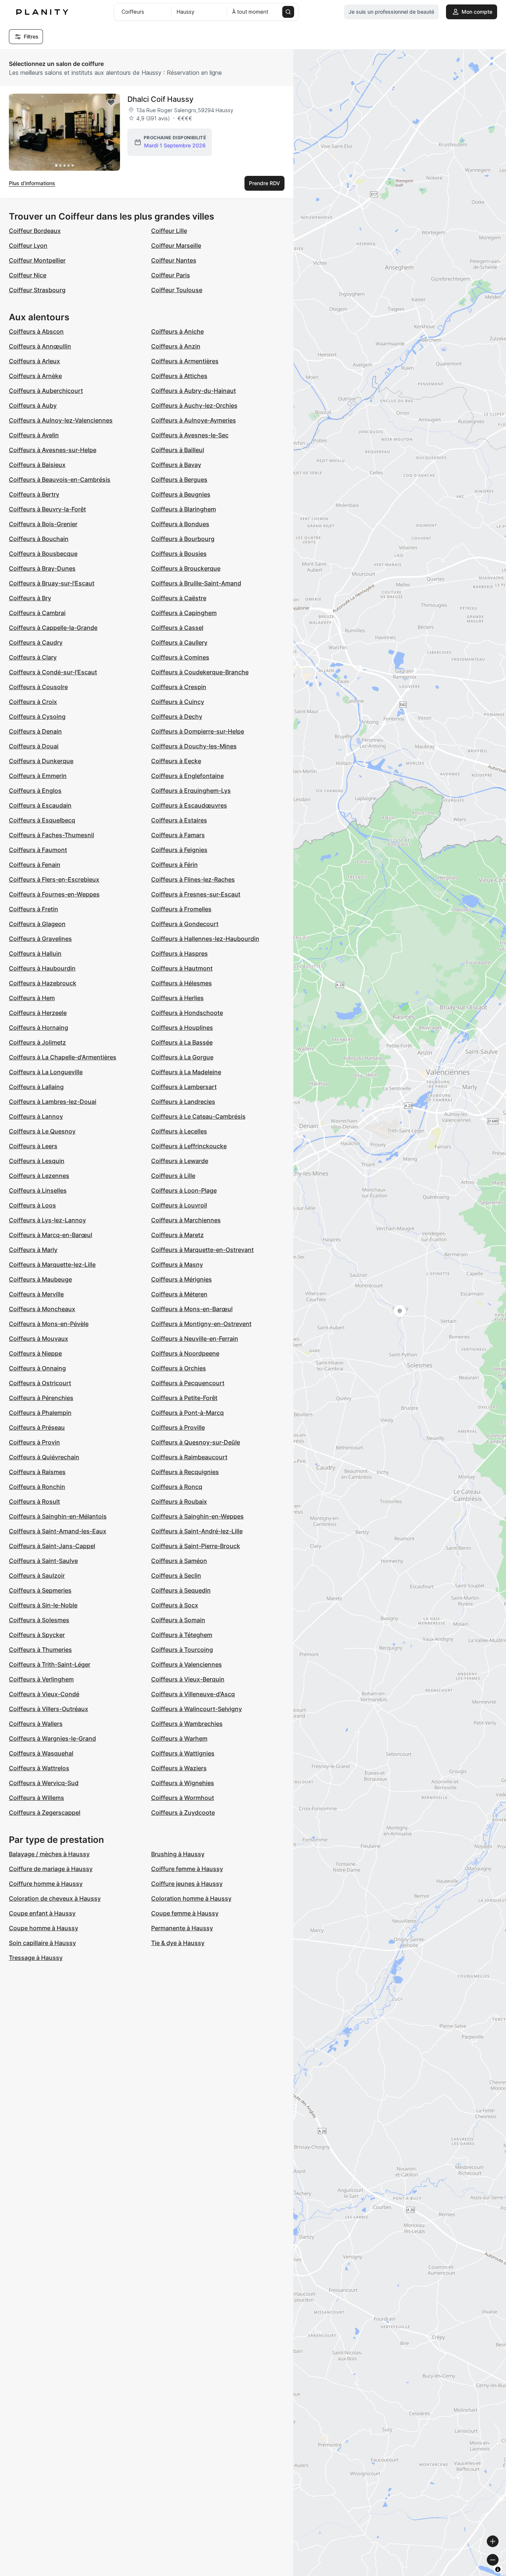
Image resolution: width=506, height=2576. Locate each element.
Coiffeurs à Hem (32, 998)
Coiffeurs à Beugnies (181, 494)
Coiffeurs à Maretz (177, 1235)
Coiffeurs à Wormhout (183, 1798)
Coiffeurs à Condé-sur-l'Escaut (53, 672)
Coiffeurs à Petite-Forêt (184, 1398)
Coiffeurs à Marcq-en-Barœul (51, 1235)
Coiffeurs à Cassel (177, 628)
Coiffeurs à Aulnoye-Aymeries (194, 420)
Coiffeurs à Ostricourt (40, 1383)
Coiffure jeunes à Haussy (187, 1884)
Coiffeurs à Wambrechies (187, 1724)
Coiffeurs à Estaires (179, 820)
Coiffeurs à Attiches (179, 376)
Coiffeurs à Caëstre (179, 598)
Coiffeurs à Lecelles (179, 1131)
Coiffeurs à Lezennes (39, 1176)
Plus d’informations (32, 183)
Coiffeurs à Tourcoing (182, 1650)
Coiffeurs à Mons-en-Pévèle (49, 1324)
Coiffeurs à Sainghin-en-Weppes (197, 1516)
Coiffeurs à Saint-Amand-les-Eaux (58, 1531)
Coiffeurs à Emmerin (38, 776)
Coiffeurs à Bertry (34, 494)
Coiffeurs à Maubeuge (40, 1279)
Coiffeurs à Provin (34, 1442)
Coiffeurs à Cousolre (38, 687)
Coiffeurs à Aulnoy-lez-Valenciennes (61, 420)
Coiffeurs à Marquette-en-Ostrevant (202, 1250)
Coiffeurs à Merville (36, 1294)
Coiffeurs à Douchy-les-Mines (194, 746)
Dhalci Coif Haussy (160, 99)
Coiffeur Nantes (174, 260)
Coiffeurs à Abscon (36, 331)
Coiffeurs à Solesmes (39, 1620)
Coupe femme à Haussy (185, 1913)
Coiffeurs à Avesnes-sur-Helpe (53, 450)
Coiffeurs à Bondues (180, 524)
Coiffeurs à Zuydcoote (183, 1812)
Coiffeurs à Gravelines (40, 939)
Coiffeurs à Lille (173, 1176)
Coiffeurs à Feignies (179, 850)
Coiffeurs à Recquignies (185, 1472)
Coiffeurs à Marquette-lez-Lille (52, 1264)
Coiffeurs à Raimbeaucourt (189, 1457)
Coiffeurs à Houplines (182, 1028)
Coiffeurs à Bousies (179, 554)
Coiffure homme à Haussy (46, 1884)
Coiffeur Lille (169, 231)
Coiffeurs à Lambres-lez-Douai (53, 1102)
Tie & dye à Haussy (178, 1943)
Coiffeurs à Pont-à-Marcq (187, 1413)
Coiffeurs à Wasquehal (41, 1753)
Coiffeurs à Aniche (177, 331)
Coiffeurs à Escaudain (40, 805)
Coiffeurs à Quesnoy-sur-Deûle (196, 1442)
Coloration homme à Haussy (191, 1898)
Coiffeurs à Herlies (177, 998)
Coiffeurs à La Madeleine (186, 1072)
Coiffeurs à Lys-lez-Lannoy (47, 1220)
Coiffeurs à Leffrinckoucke (189, 1146)
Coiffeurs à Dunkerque (41, 761)
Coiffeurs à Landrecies (183, 1102)
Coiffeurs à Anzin (176, 346)
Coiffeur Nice (28, 275)
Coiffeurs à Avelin (34, 435)
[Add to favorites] (111, 103)
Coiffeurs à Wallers (36, 1724)
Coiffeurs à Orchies (179, 1368)
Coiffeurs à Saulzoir (37, 1576)
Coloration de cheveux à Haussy (55, 1898)
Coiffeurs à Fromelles (181, 909)
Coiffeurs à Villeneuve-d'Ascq (193, 1694)
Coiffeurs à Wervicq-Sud (44, 1783)
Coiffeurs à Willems (36, 1798)
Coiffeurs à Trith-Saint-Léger (50, 1664)
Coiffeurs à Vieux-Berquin (188, 1679)
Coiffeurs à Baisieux (37, 465)
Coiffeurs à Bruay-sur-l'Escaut (52, 583)
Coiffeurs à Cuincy (178, 702)
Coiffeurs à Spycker (37, 1635)
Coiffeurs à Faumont (38, 850)
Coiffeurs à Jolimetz (37, 1042)
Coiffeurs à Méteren (179, 1294)
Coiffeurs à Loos (32, 1205)
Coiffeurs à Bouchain (39, 539)
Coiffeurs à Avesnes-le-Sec (190, 435)
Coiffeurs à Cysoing (37, 716)
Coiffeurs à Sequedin (181, 1590)
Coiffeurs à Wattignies (183, 1753)
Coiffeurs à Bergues (179, 480)
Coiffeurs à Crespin (179, 687)
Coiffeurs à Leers (33, 1146)
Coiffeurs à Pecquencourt (188, 1383)
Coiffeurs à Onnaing (37, 1368)
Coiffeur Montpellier (37, 260)
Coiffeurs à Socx (175, 1605)
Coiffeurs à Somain (178, 1620)
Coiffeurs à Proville (178, 1427)
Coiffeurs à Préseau (37, 1427)
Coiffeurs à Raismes (37, 1472)
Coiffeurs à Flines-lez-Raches (193, 879)
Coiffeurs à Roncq (177, 1487)
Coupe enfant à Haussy (42, 1913)
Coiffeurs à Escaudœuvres (189, 805)
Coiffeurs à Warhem (179, 1738)
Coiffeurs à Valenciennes (187, 1664)
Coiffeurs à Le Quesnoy (42, 1131)
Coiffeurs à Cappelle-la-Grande (53, 628)
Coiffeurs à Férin (174, 865)
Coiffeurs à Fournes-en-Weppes (54, 894)
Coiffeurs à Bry (30, 598)
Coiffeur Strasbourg (37, 290)
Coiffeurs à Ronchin (37, 1487)
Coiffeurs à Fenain (35, 865)
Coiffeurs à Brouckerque (186, 568)
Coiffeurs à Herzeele (38, 1013)
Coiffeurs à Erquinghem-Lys (191, 791)
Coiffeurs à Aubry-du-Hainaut (194, 391)
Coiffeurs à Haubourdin (42, 968)
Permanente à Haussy (182, 1928)
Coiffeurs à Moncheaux (42, 1309)
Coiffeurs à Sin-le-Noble (43, 1605)
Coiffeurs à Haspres (179, 953)
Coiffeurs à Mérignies (182, 1279)
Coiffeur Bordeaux (35, 231)
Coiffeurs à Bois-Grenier (43, 524)
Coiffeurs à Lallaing (36, 1087)
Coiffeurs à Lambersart (184, 1087)
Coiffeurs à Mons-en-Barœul (192, 1309)
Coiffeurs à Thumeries (40, 1650)
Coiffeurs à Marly (33, 1250)
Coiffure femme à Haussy (187, 1869)
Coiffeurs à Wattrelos (39, 1768)
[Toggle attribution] (498, 2569)
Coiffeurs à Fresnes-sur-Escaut (196, 894)
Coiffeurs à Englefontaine (187, 776)
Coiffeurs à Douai (34, 746)
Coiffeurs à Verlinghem (41, 1679)
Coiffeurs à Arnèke (35, 376)
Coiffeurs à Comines (180, 657)
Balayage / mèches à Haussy (49, 1854)
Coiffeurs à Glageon (37, 924)
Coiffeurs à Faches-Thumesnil (51, 835)
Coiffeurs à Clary (33, 657)
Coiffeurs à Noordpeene (185, 1353)
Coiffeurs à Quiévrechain (44, 1457)
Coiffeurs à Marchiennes (186, 1220)
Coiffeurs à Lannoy (36, 1116)
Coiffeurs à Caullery (179, 642)
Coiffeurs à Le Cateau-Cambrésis (198, 1116)
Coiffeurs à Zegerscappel (45, 1812)
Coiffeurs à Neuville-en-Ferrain (195, 1339)
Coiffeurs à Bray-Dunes (42, 568)
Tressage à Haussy (36, 1958)
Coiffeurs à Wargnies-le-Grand (52, 1738)
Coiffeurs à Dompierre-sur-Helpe (198, 731)
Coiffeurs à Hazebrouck (43, 983)
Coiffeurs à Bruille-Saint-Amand (196, 583)
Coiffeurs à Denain (35, 731)
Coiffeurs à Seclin (176, 1576)
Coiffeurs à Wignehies (183, 1783)
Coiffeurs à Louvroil (179, 1205)
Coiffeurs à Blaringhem (184, 509)
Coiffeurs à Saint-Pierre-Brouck (196, 1546)
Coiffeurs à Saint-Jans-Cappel (52, 1546)
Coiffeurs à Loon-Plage (184, 1190)
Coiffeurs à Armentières (185, 361)
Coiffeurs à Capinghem (184, 613)
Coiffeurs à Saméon (179, 1561)
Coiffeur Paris (171, 275)
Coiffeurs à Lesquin (37, 1161)
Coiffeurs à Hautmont (182, 968)
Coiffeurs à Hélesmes (182, 983)
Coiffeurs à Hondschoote (187, 1013)
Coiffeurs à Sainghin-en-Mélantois (58, 1516)
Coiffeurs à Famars (178, 835)
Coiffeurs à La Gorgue (182, 1057)
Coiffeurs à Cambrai (37, 613)
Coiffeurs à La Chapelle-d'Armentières (63, 1057)
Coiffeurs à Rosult (34, 1501)
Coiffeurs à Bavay (176, 465)
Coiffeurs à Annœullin (40, 346)
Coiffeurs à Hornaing (39, 1028)
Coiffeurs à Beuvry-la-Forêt (47, 509)
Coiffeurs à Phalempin (40, 1413)
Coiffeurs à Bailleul (178, 450)
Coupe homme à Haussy (44, 1928)
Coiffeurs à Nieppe (35, 1353)
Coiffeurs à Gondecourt (185, 924)
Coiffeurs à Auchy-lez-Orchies (194, 405)
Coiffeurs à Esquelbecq (42, 820)
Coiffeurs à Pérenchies (41, 1398)
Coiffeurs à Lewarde (180, 1161)
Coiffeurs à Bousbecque (43, 554)
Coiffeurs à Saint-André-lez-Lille (197, 1531)
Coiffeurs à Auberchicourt (46, 391)
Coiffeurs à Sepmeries (40, 1590)
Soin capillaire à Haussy (42, 1943)
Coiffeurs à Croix (33, 702)
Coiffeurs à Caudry (36, 642)
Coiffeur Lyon (28, 245)
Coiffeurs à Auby (33, 405)
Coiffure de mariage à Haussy (51, 1869)
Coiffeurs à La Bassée (182, 1042)
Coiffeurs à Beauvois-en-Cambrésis (60, 480)
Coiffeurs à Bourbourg (183, 539)
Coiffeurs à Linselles (38, 1190)
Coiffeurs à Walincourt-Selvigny (197, 1709)
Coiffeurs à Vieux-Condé (44, 1694)
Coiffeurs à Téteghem (182, 1635)
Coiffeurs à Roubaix (179, 1501)
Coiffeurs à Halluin (35, 953)
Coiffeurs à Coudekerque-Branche (200, 672)
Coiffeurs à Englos (35, 791)
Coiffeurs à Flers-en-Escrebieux (54, 879)
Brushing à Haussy (178, 1854)
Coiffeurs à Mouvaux (39, 1339)
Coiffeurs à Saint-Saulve (43, 1561)
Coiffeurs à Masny (177, 1264)
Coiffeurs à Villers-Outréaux (49, 1709)
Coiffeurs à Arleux (34, 361)
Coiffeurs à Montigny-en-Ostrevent (201, 1324)
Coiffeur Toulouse (177, 290)
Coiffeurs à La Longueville (46, 1072)
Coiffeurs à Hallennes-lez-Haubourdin (205, 939)
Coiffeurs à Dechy (177, 716)
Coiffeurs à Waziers (179, 1768)
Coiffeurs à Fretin (34, 909)
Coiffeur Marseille (176, 245)
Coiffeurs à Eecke (176, 761)
